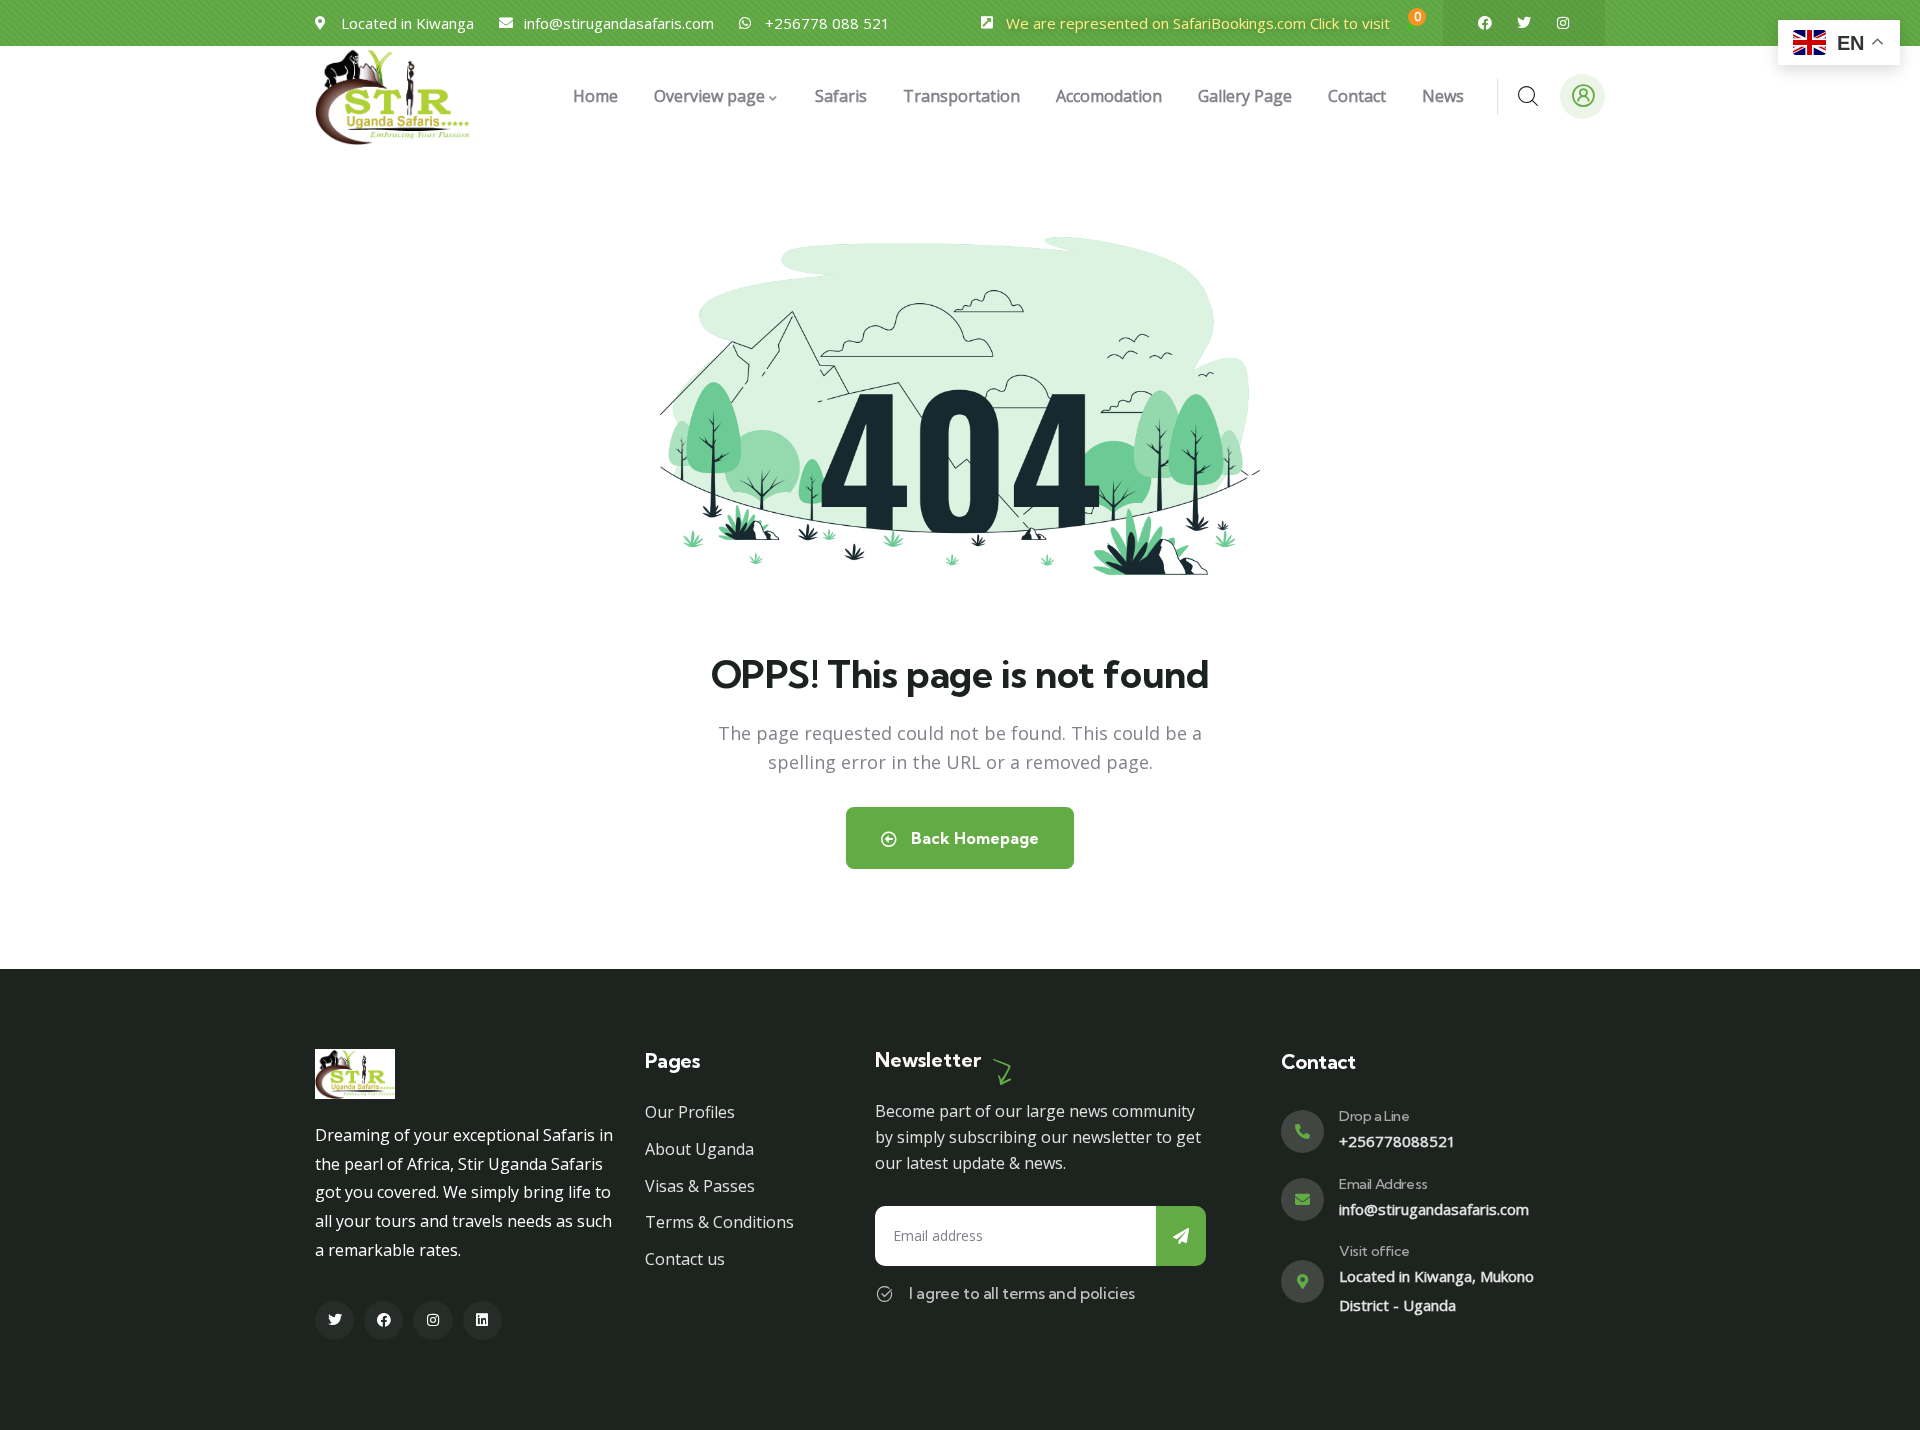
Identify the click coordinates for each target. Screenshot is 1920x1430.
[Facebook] (1485, 23)
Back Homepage (973, 838)
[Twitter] (1524, 23)
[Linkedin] (482, 1320)
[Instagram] (1563, 23)
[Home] (392, 96)
